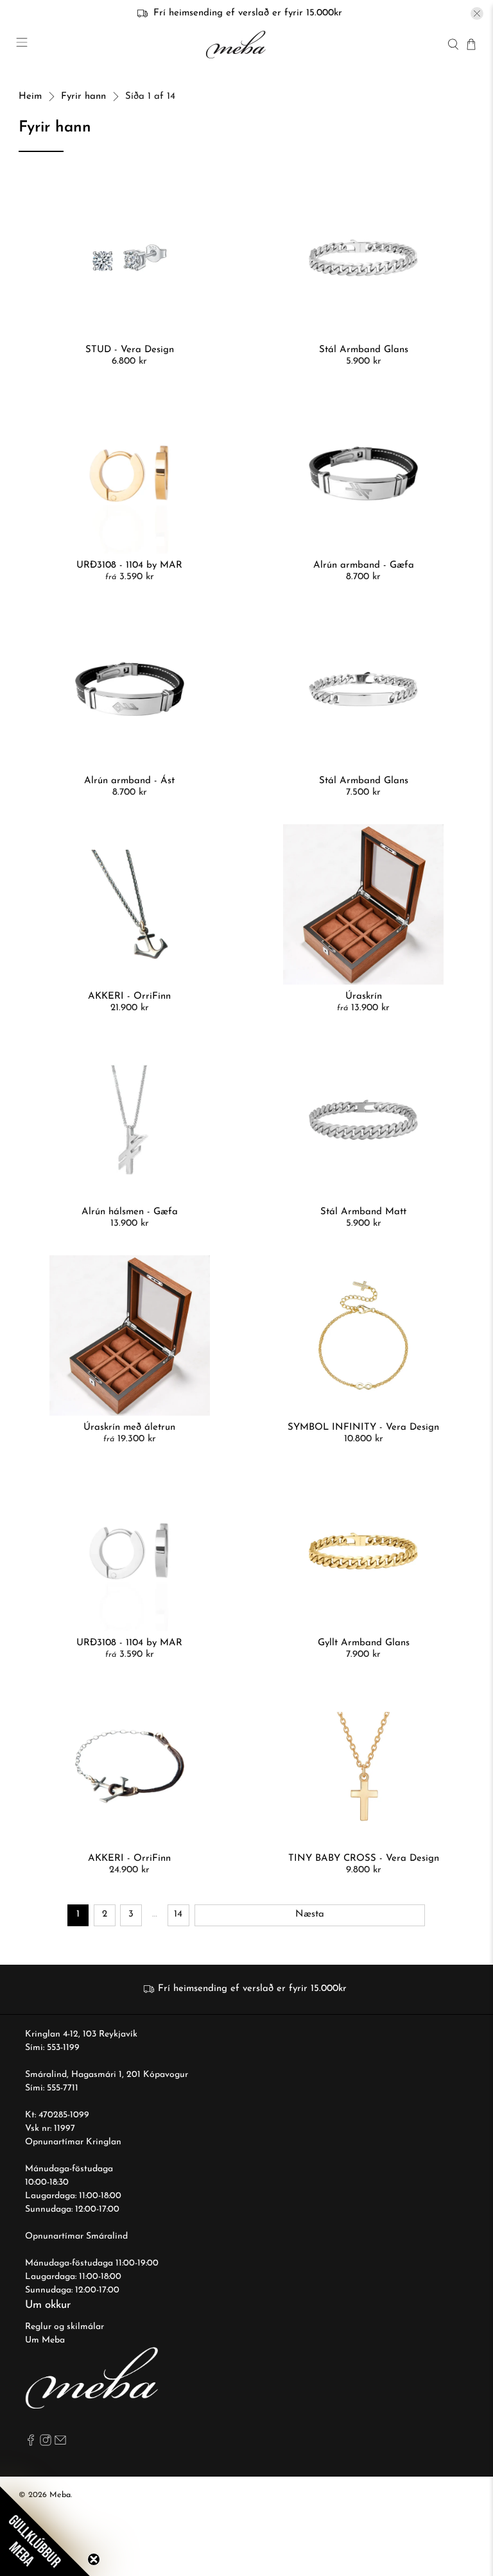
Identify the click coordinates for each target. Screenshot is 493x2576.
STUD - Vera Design (130, 350)
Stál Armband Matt (363, 1212)
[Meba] (238, 45)
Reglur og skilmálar (65, 2327)
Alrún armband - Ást (129, 781)
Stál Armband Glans (364, 350)
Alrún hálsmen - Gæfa (130, 1212)
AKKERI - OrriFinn (129, 996)
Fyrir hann (83, 97)
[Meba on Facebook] (31, 2444)
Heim (30, 97)
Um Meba (45, 2340)
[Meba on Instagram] (46, 2444)
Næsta (310, 1914)
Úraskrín (364, 996)
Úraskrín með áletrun (129, 1428)
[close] (477, 13)
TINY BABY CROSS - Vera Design (364, 1859)
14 (178, 1914)
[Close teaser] (94, 2559)
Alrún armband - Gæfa (364, 565)
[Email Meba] (60, 2444)
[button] (45, 2531)
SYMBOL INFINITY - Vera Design (363, 1428)
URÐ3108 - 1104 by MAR (129, 565)
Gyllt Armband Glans (364, 1643)
